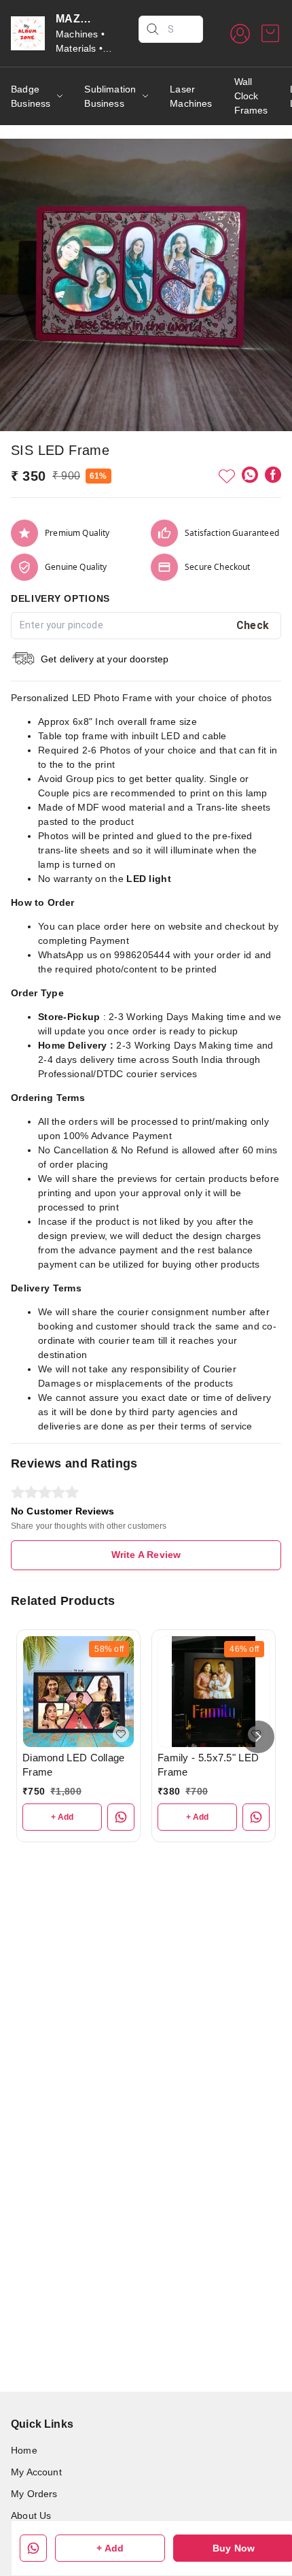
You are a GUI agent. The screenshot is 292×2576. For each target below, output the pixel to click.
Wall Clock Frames (251, 96)
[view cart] (270, 33)
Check (253, 625)
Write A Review (146, 1555)
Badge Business (31, 96)
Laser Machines (191, 96)
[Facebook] (273, 475)
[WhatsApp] (250, 475)
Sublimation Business (110, 96)
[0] (270, 33)
